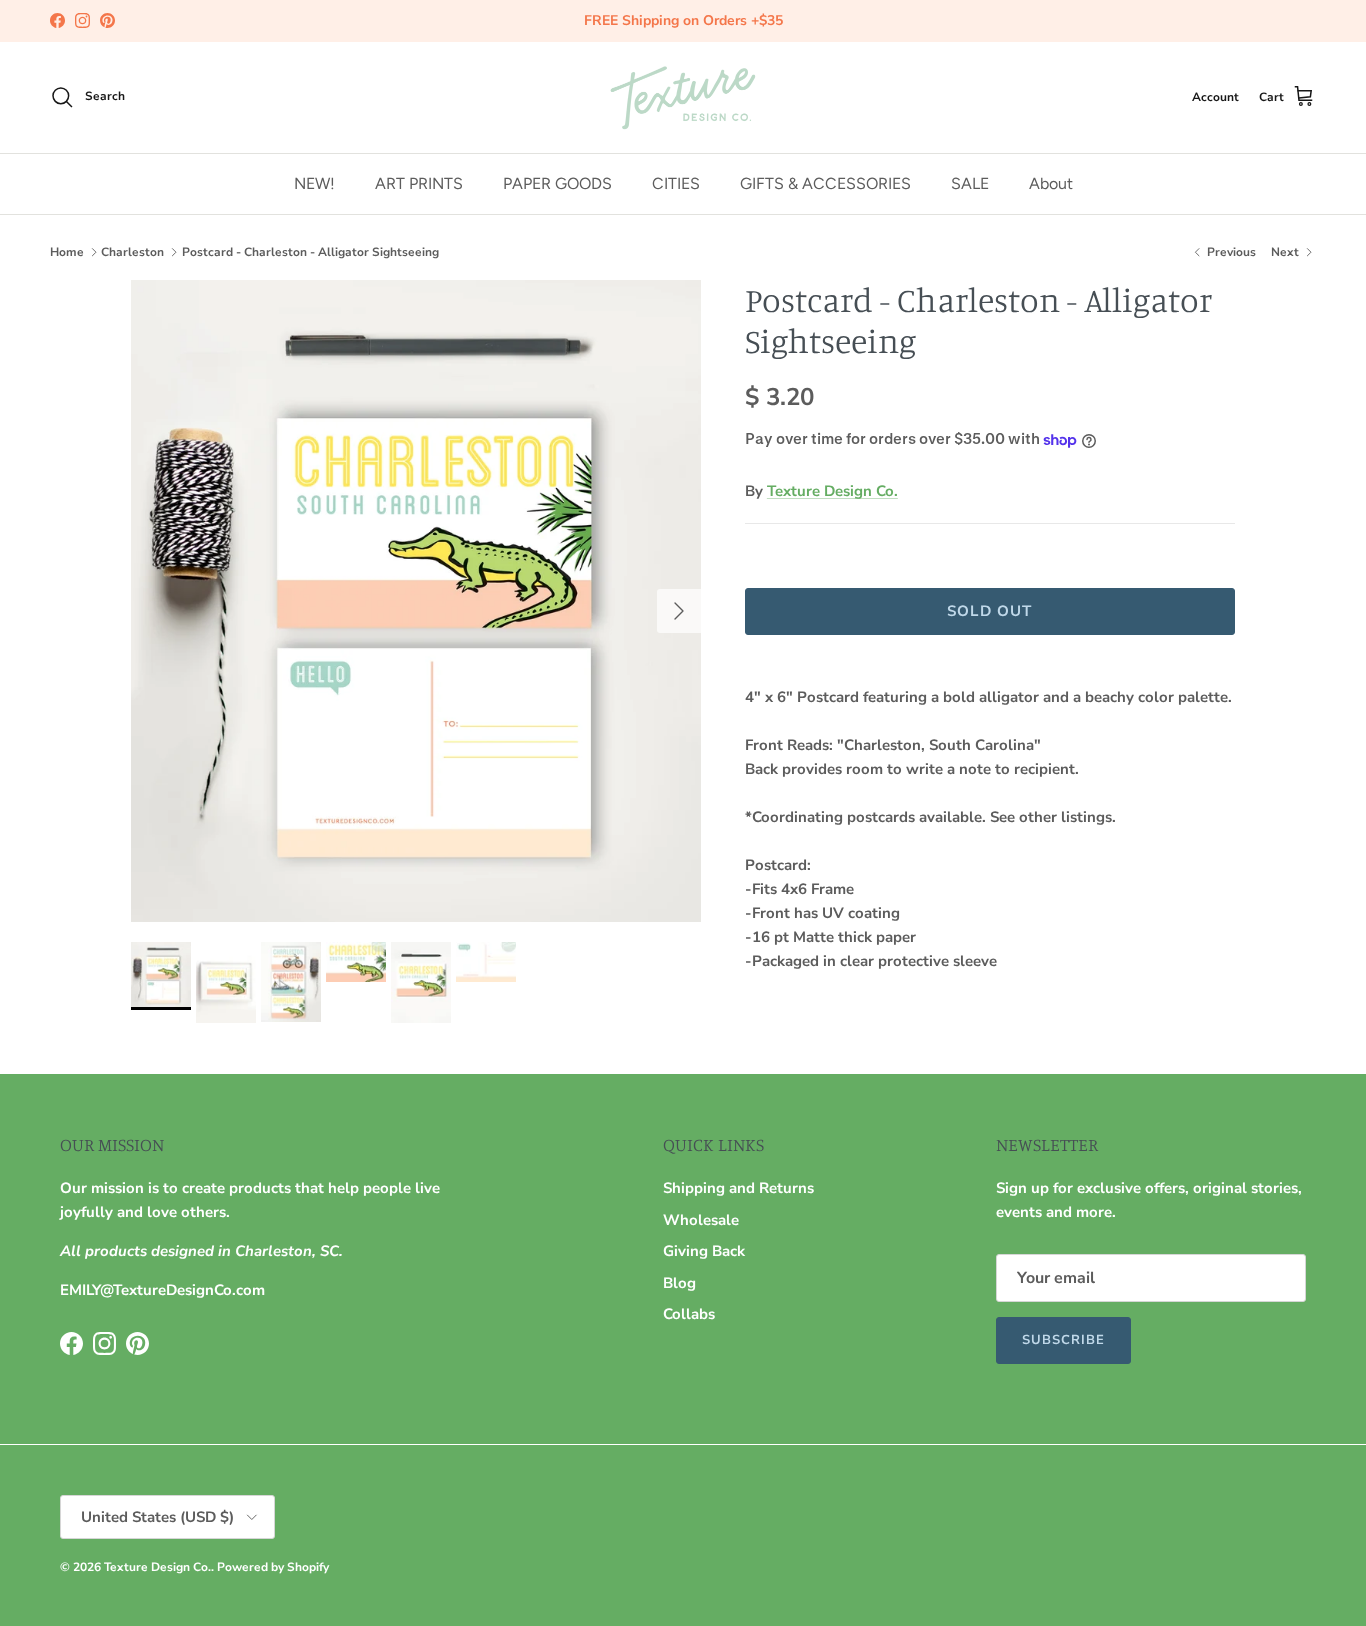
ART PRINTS (419, 182)
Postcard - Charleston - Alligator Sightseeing (310, 252)
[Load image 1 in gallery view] (416, 601)
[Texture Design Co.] (683, 97)
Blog (679, 1283)
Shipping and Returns (738, 1188)
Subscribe (1063, 1340)
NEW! (314, 182)
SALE (970, 182)
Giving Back (704, 1251)
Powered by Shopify (273, 1567)
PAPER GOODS (557, 182)
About (1051, 182)
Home (67, 252)
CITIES (676, 182)
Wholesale (701, 1220)
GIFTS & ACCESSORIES (825, 182)
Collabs (689, 1314)
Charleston (132, 252)
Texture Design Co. (832, 491)
